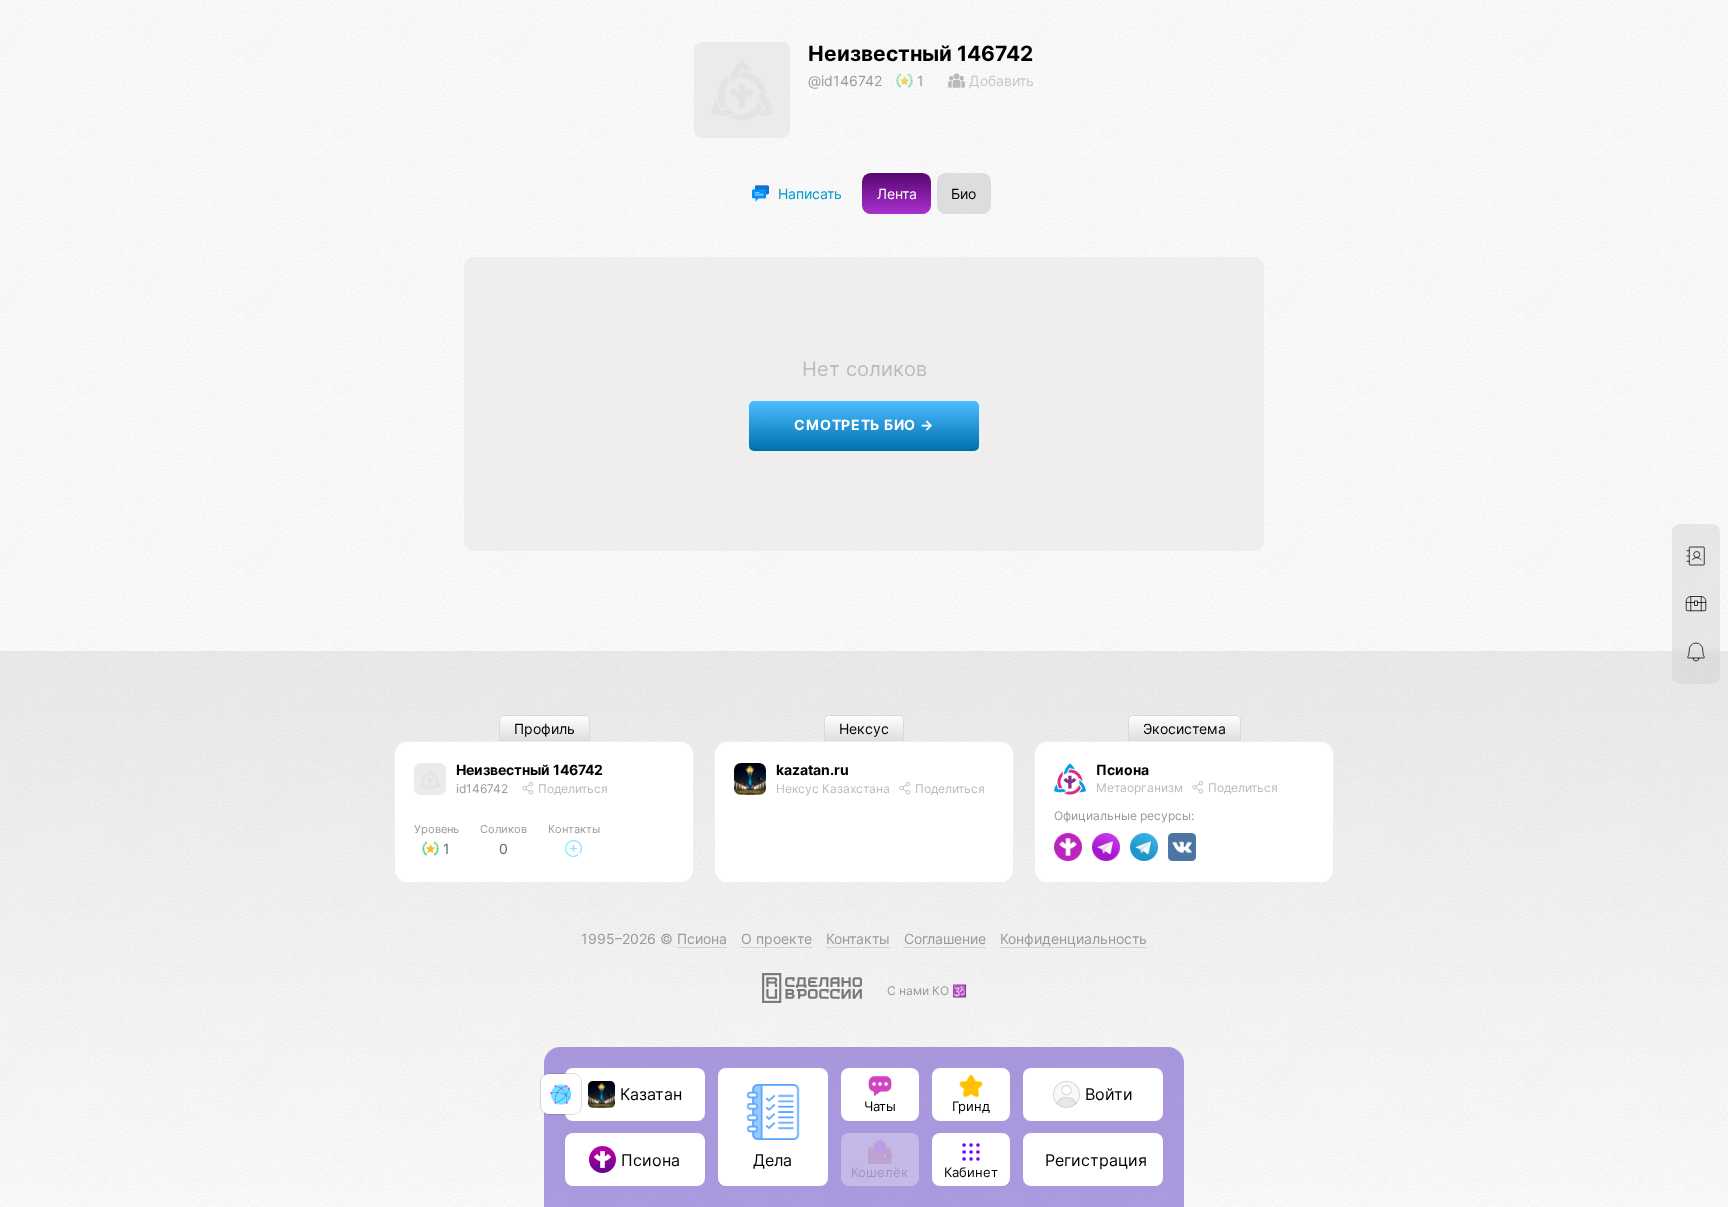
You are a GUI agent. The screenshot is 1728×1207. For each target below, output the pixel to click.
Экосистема (1184, 728)
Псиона (1122, 769)
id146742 (482, 788)
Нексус (864, 728)
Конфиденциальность (1073, 938)
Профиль (544, 728)
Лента (897, 193)
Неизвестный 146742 (920, 53)
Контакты (858, 938)
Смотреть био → (863, 424)
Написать (808, 193)
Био (963, 193)
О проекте (776, 938)
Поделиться (571, 788)
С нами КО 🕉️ (927, 990)
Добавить (999, 80)
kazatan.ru (812, 769)
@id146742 (845, 80)
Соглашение (945, 938)
